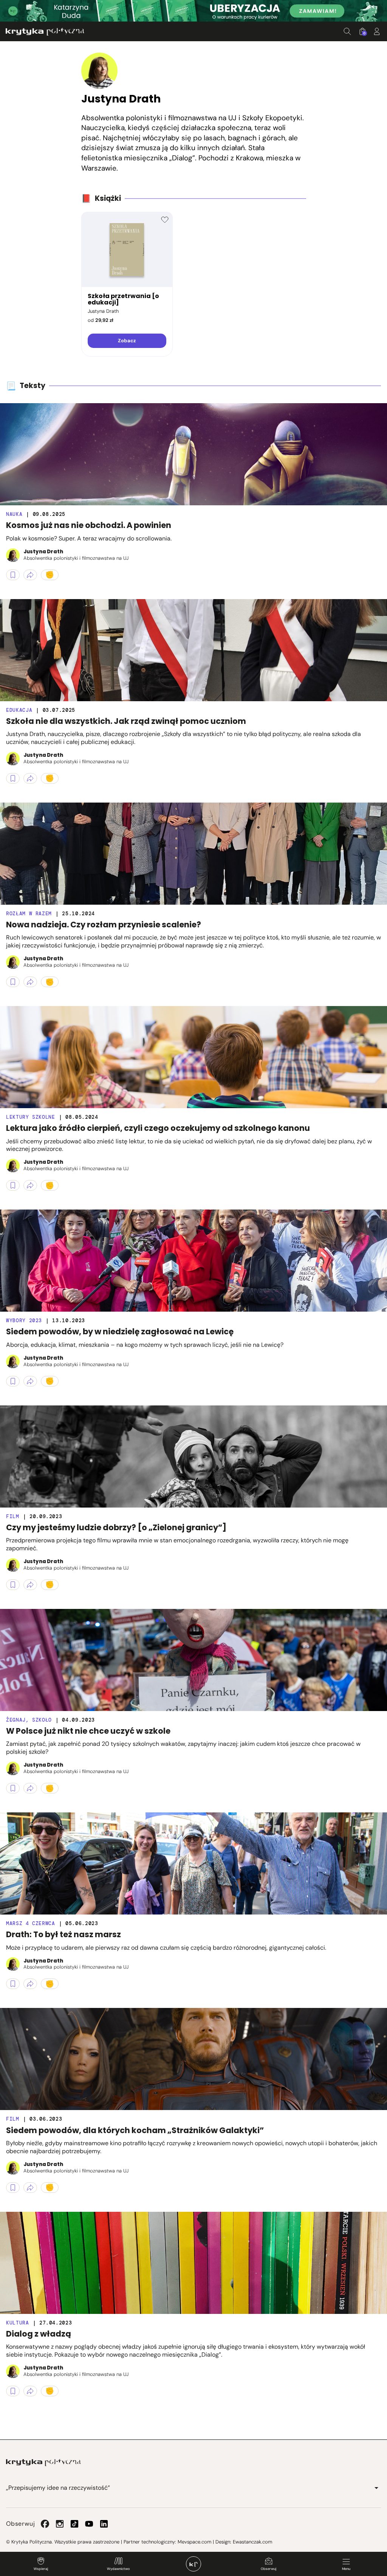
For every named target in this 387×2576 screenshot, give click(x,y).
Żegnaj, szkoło (29, 1720)
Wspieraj (41, 2569)
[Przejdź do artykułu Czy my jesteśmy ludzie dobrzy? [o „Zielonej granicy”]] (193, 1456)
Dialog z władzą (39, 2334)
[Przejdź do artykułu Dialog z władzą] (193, 2263)
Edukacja (19, 710)
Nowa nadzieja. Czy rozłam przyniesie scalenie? (104, 925)
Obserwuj (269, 2569)
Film (13, 1516)
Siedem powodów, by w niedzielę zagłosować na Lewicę (120, 1331)
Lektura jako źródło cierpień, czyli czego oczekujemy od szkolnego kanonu (158, 1128)
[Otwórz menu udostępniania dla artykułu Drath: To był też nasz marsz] (30, 1984)
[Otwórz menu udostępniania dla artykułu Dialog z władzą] (30, 2391)
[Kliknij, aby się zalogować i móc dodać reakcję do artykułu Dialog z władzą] (50, 2391)
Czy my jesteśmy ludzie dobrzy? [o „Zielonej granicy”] (116, 1527)
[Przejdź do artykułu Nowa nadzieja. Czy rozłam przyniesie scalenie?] (193, 854)
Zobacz (127, 341)
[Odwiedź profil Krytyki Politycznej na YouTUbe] (89, 2524)
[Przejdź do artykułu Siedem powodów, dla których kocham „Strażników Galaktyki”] (193, 2059)
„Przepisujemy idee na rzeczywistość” (58, 2488)
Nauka (14, 514)
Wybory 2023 (24, 1321)
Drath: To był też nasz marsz (63, 1934)
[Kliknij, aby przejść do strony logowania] (377, 31)
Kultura (18, 2323)
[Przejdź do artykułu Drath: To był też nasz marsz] (193, 1863)
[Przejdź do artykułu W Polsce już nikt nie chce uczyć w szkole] (193, 1660)
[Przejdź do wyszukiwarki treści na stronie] (347, 31)
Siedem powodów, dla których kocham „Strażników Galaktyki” (135, 2130)
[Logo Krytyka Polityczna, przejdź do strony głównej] (45, 32)
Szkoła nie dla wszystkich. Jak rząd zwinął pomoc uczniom (126, 721)
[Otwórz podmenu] (376, 2488)
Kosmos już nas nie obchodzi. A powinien (89, 525)
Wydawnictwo (118, 2569)
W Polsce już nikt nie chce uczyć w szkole (88, 1731)
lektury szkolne (31, 1117)
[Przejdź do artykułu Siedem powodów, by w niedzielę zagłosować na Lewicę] (193, 1261)
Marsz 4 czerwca (31, 1923)
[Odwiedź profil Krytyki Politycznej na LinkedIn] (104, 2524)
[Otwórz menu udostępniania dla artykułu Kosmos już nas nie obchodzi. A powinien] (30, 575)
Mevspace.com (194, 2542)
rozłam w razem (29, 914)
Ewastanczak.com (252, 2542)
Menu (346, 2569)
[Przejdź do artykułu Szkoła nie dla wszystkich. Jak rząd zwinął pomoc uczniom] (193, 650)
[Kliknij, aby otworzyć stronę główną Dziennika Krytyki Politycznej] (193, 2564)
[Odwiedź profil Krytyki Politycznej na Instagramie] (60, 2524)
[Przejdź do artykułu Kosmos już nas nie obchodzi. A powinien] (193, 454)
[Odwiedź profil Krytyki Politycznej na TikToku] (74, 2524)
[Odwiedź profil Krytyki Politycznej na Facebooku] (45, 2524)
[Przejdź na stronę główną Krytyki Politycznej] (43, 2463)
